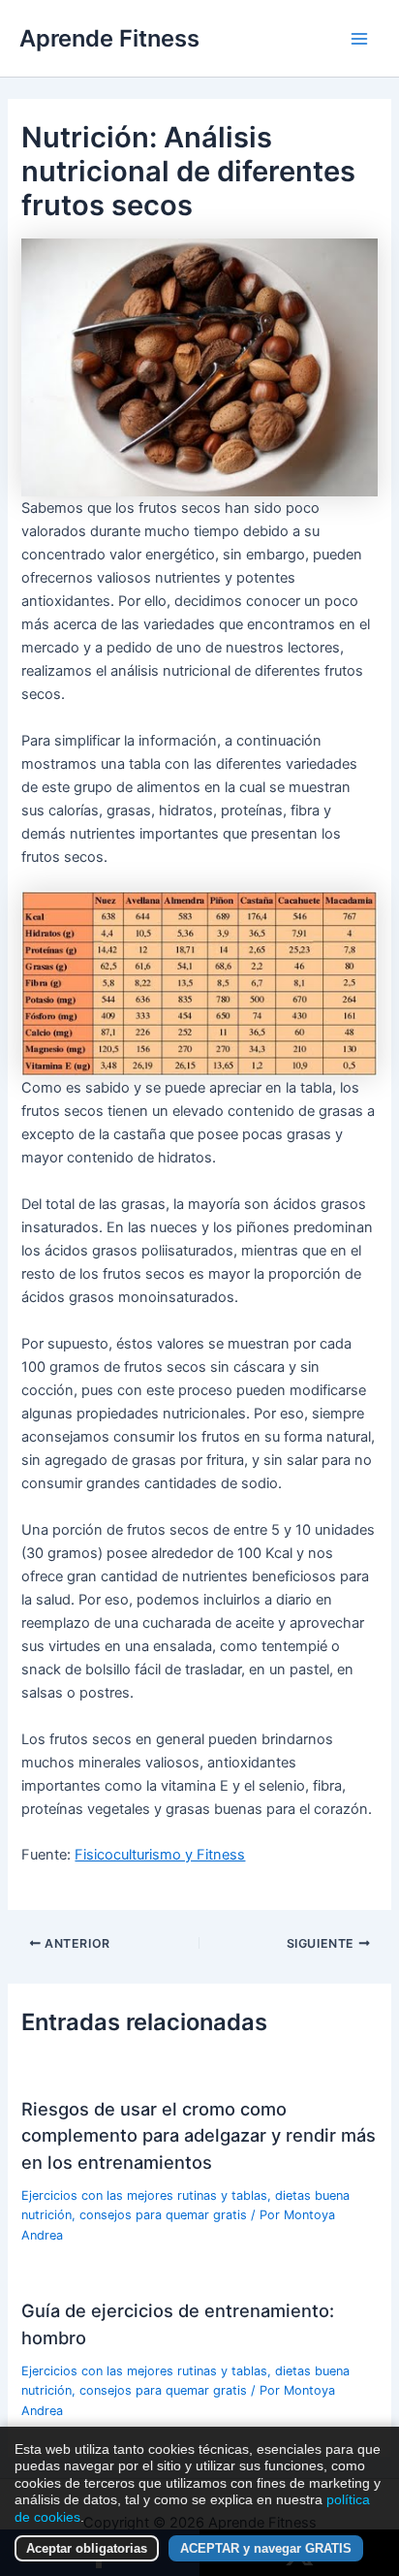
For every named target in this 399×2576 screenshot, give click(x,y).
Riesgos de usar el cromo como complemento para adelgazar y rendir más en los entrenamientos (199, 2135)
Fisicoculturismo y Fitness (160, 1855)
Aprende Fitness (109, 38)
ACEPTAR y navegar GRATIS (266, 2548)
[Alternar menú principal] (359, 39)
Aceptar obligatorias (87, 2548)
